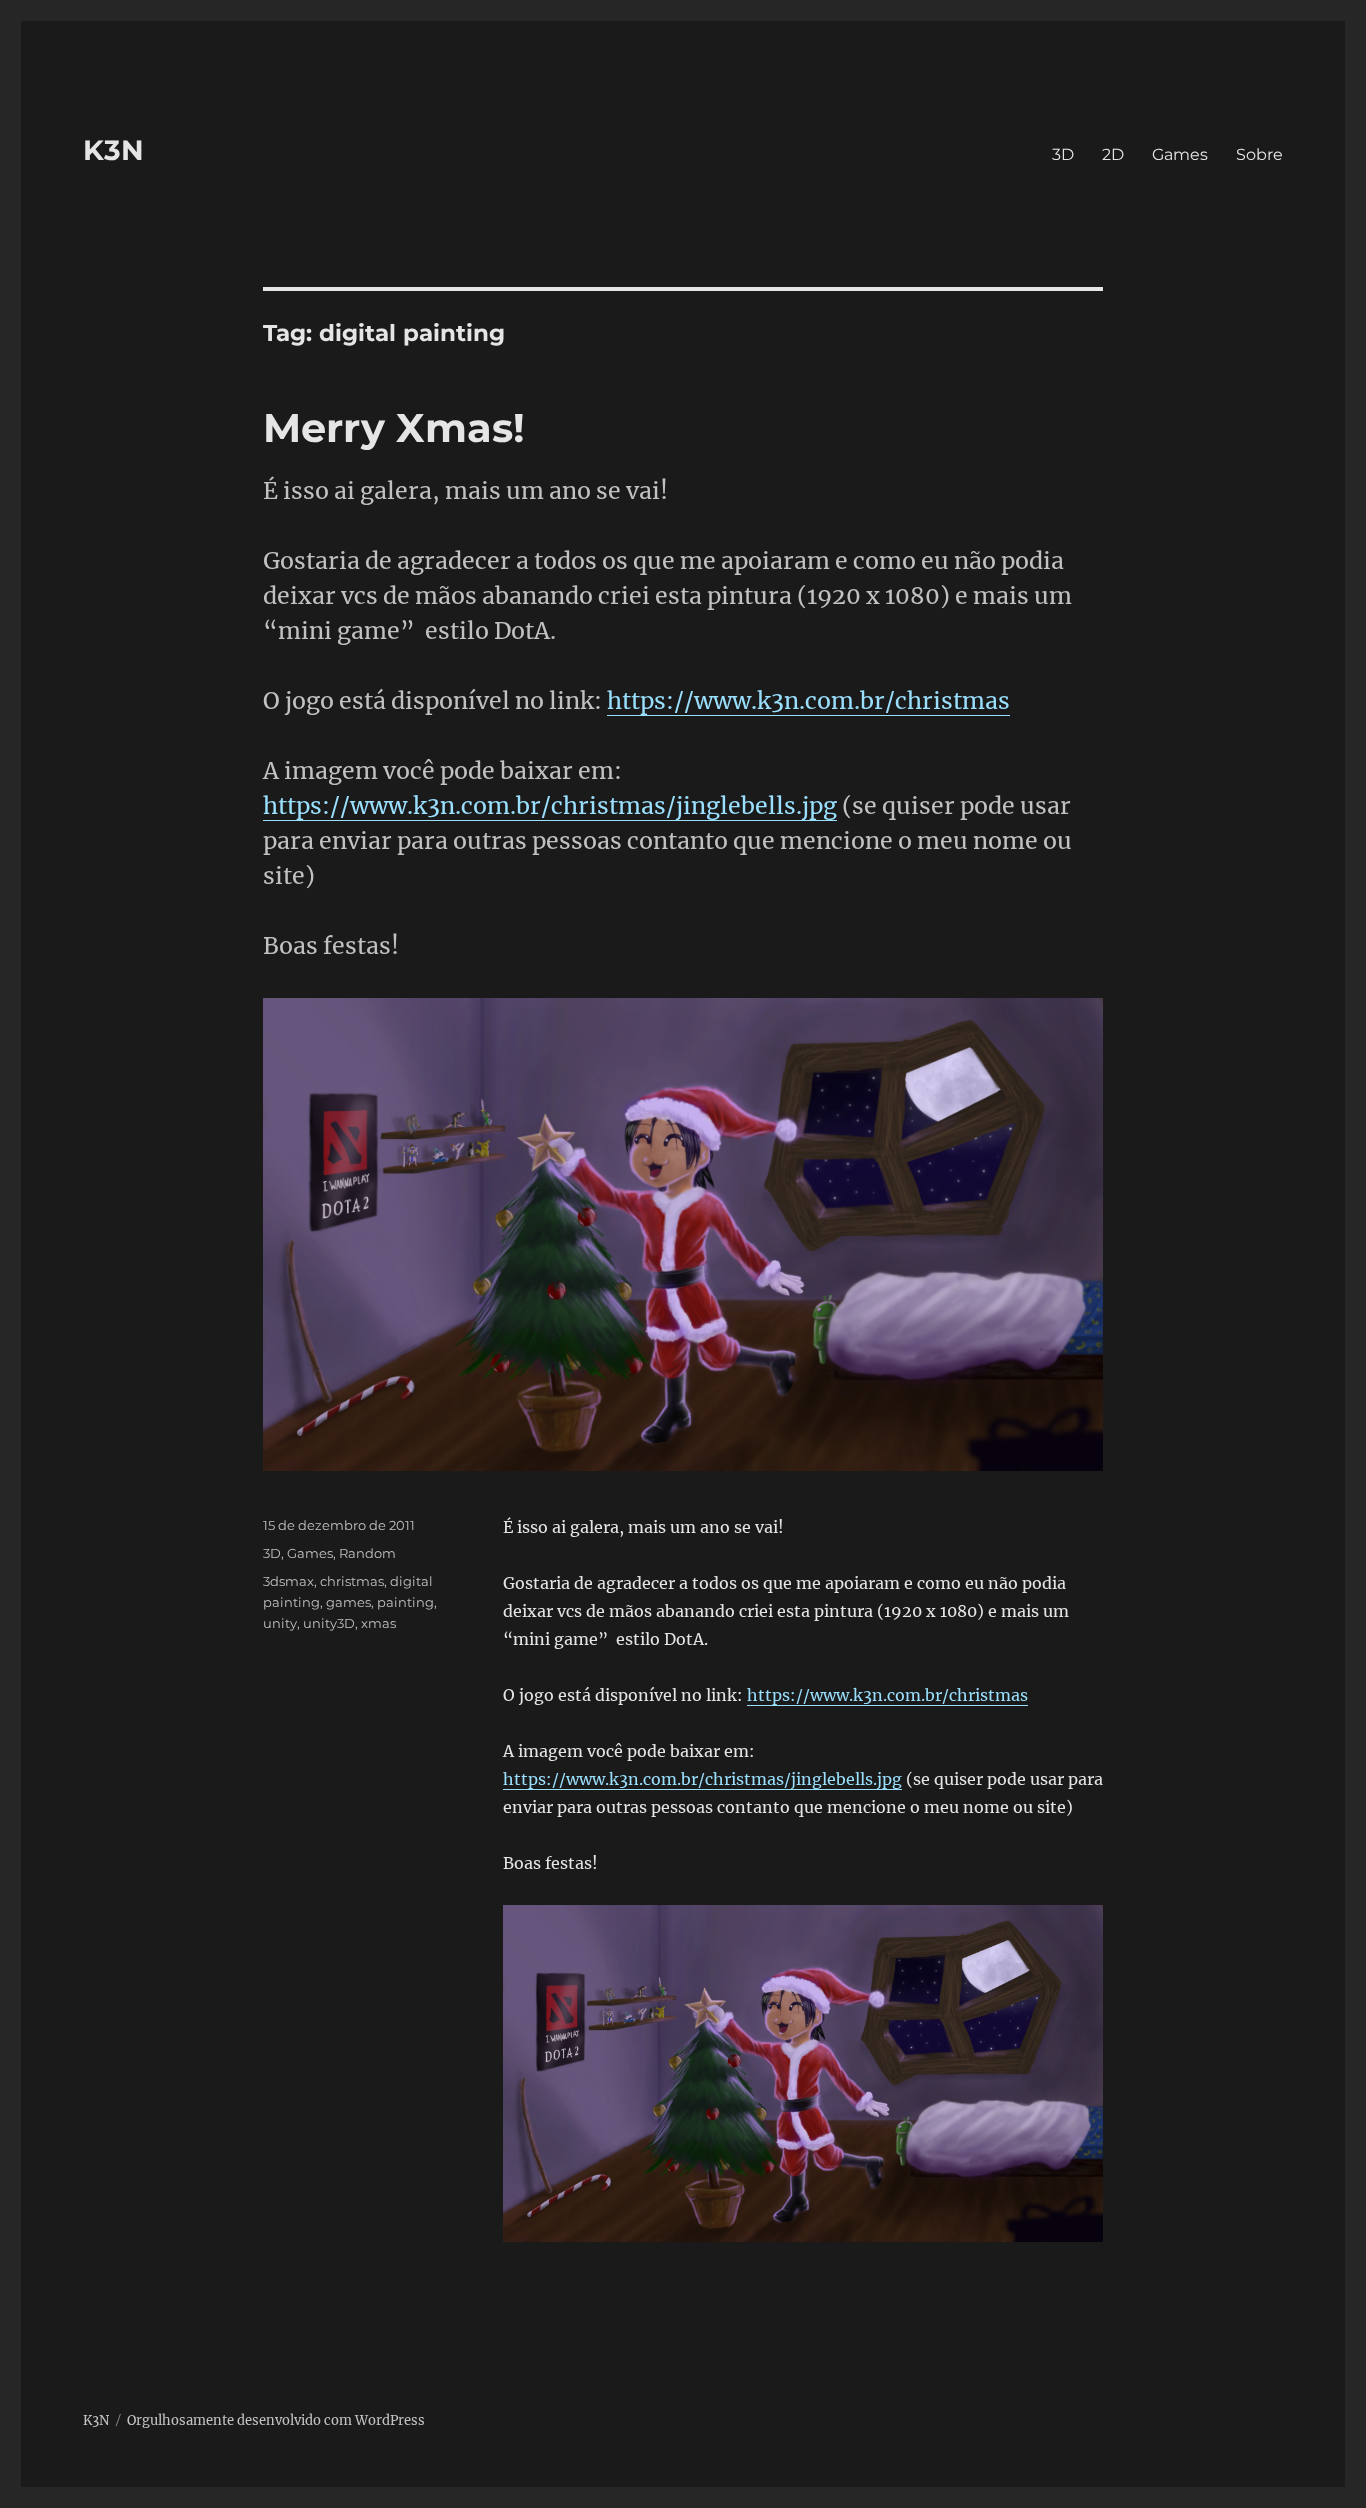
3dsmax (288, 1581)
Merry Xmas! (394, 427)
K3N (113, 150)
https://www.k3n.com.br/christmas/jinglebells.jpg (550, 805)
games (348, 1602)
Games (1180, 154)
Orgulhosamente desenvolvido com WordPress (276, 2420)
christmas (352, 1581)
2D (1113, 154)
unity (280, 1623)
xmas (378, 1623)
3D (1063, 154)
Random (367, 1553)
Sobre (1259, 154)
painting (405, 1602)
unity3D (329, 1623)
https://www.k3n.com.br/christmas (808, 700)
